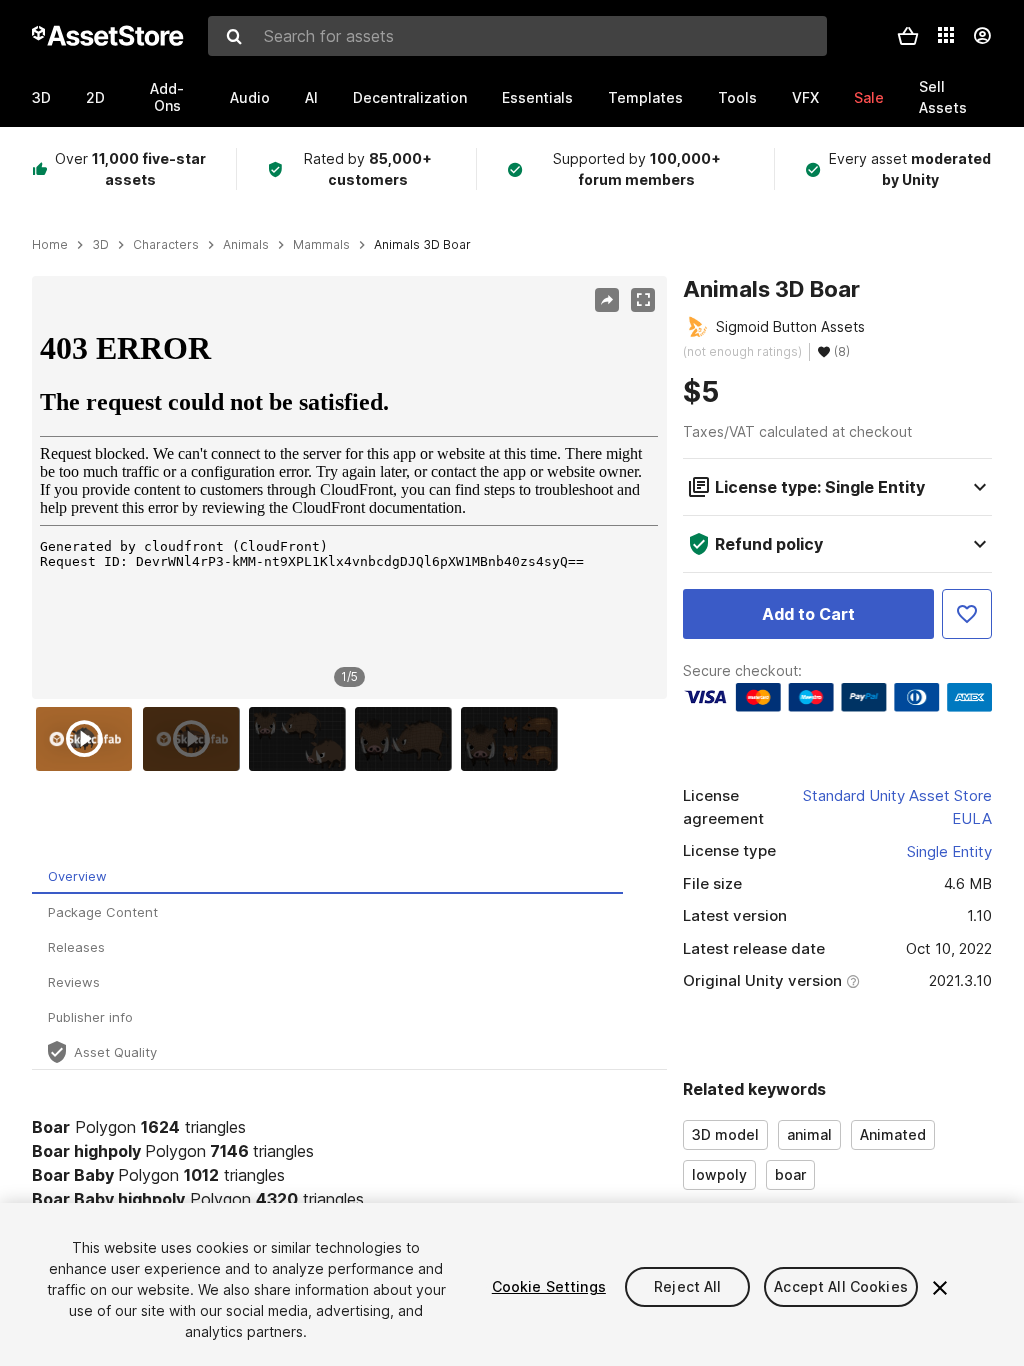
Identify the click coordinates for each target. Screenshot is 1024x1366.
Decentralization (410, 97)
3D (41, 97)
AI (311, 97)
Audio (250, 97)
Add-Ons (167, 97)
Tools (737, 97)
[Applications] (946, 35)
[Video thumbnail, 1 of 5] (89, 739)
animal (809, 1134)
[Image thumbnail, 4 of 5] (408, 739)
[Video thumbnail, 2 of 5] (196, 739)
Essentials (537, 97)
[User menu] (982, 36)
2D (95, 97)
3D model (725, 1134)
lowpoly (719, 1174)
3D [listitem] (100, 245)
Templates (645, 97)
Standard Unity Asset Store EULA (897, 807)
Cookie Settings (549, 1286)
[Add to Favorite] (967, 614)
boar (790, 1174)
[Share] (607, 300)
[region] (349, 487)
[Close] (940, 1288)
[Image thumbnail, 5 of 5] (514, 739)
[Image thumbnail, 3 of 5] (302, 739)
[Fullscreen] (643, 300)
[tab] (327, 876)
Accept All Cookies (841, 1286)
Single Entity (949, 851)
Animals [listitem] (246, 245)
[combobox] (517, 36)
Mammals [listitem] (321, 245)
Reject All (687, 1286)
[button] (908, 36)
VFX (805, 97)
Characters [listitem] (166, 245)
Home (50, 245)
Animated (893, 1134)
